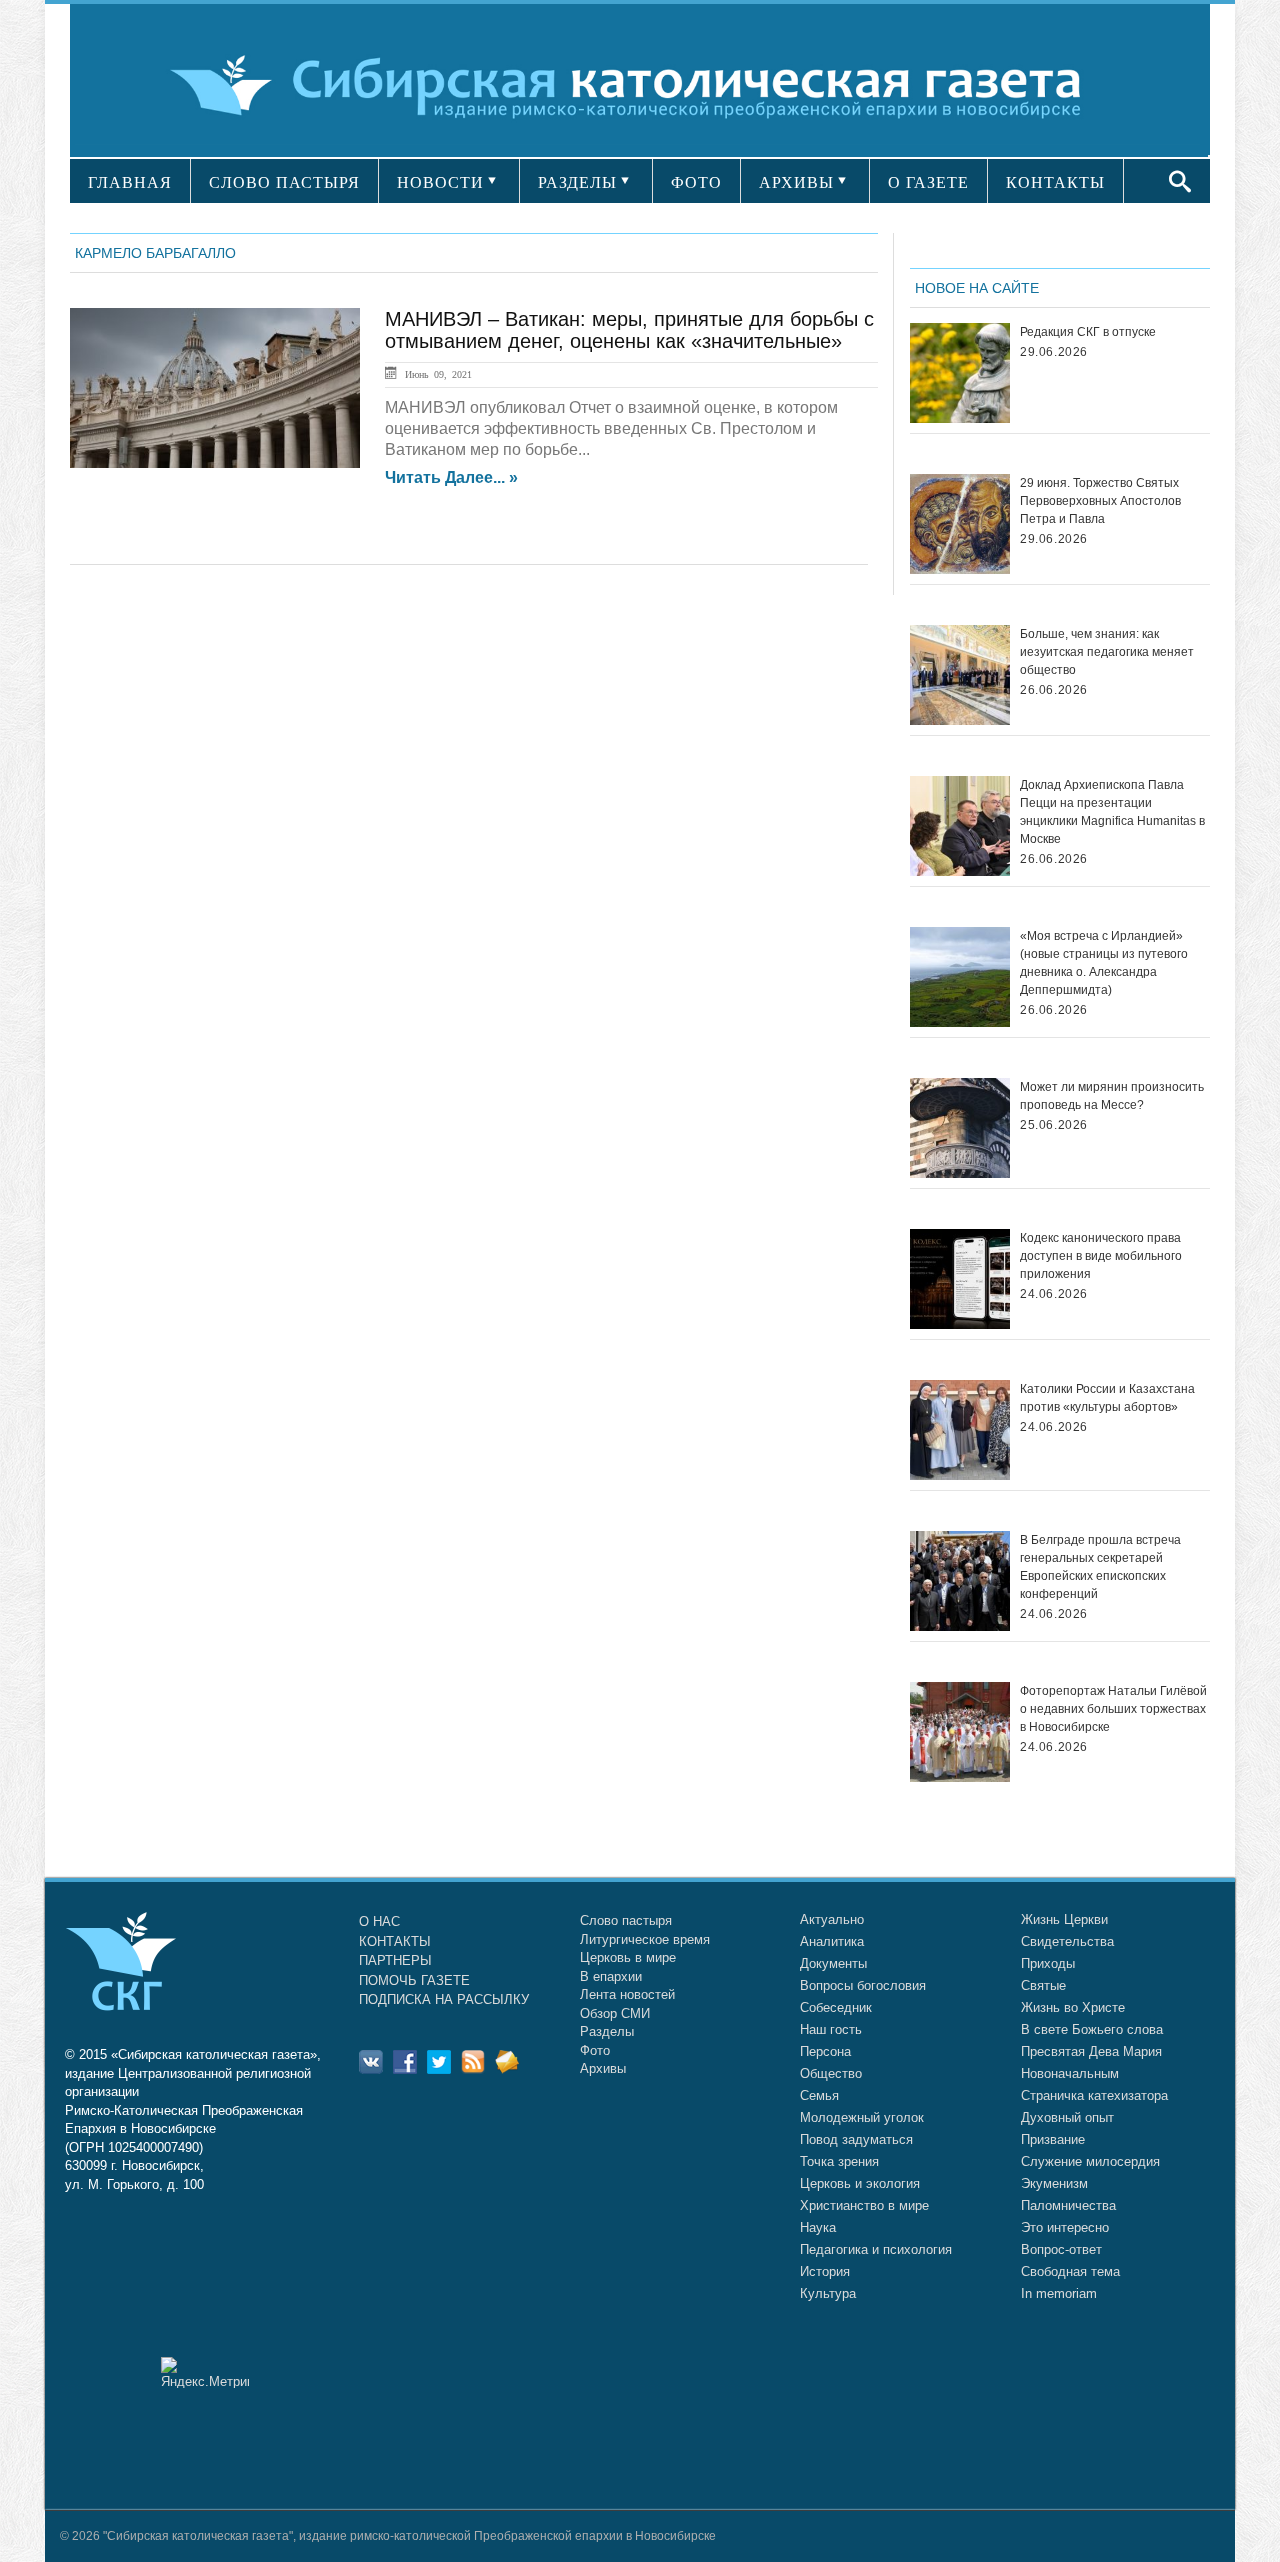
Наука (818, 2227)
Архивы (603, 2068)
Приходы (1048, 1963)
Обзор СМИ (615, 2013)
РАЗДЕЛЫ (577, 182)
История (825, 2271)
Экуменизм (1054, 2183)
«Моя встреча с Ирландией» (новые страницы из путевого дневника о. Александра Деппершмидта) (1104, 963)
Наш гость (831, 2029)
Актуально (832, 1919)
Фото (595, 2050)
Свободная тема (1070, 2271)
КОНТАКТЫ (1055, 182)
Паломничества (1068, 2205)
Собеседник (836, 2007)
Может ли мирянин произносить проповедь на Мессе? (1112, 1096)
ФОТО (696, 182)
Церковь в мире (628, 1957)
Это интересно (1065, 2227)
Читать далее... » (451, 478)
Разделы (607, 2031)
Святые (1043, 1985)
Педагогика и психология (876, 2249)
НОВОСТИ (440, 182)
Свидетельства (1067, 1941)
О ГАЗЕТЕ (928, 182)
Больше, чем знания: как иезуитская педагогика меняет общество (1107, 652)
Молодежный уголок (862, 2117)
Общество (831, 2073)
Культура (828, 2293)
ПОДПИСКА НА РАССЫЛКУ (444, 1999)
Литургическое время (645, 1939)
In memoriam (1059, 2293)
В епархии (611, 1976)
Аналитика (832, 1941)
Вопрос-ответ (1061, 2249)
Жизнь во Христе (1073, 2007)
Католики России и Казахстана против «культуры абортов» (1107, 1398)
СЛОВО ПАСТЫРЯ (284, 182)
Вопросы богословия (863, 1985)
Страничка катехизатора (1094, 2095)
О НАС (379, 1921)
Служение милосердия (1090, 2161)
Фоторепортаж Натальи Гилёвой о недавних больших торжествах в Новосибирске (1113, 1709)
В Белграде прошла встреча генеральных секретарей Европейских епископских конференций (1100, 1567)
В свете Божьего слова (1092, 2029)
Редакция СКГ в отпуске (1088, 332)
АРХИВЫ (796, 182)
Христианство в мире (864, 2205)
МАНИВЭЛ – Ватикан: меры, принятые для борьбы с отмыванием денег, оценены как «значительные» (629, 330)
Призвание (1053, 2139)
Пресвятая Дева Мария (1091, 2051)
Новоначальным (1070, 2073)
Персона (825, 2051)
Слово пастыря (626, 1920)
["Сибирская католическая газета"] (637, 84)
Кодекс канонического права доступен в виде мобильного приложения (1101, 1256)
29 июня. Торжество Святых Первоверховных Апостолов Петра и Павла (1100, 501)
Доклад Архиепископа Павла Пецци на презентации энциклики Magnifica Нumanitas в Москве (1112, 812)
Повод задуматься (856, 2139)
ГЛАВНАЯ (130, 182)
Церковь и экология (860, 2183)
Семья (819, 2095)
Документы (833, 1963)
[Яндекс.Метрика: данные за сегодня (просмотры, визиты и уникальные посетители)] (205, 2372)
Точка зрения (839, 2161)
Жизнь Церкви (1064, 1919)
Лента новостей (627, 1994)
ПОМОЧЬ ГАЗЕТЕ (414, 1980)
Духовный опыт (1067, 2117)
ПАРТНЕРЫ (395, 1960)
